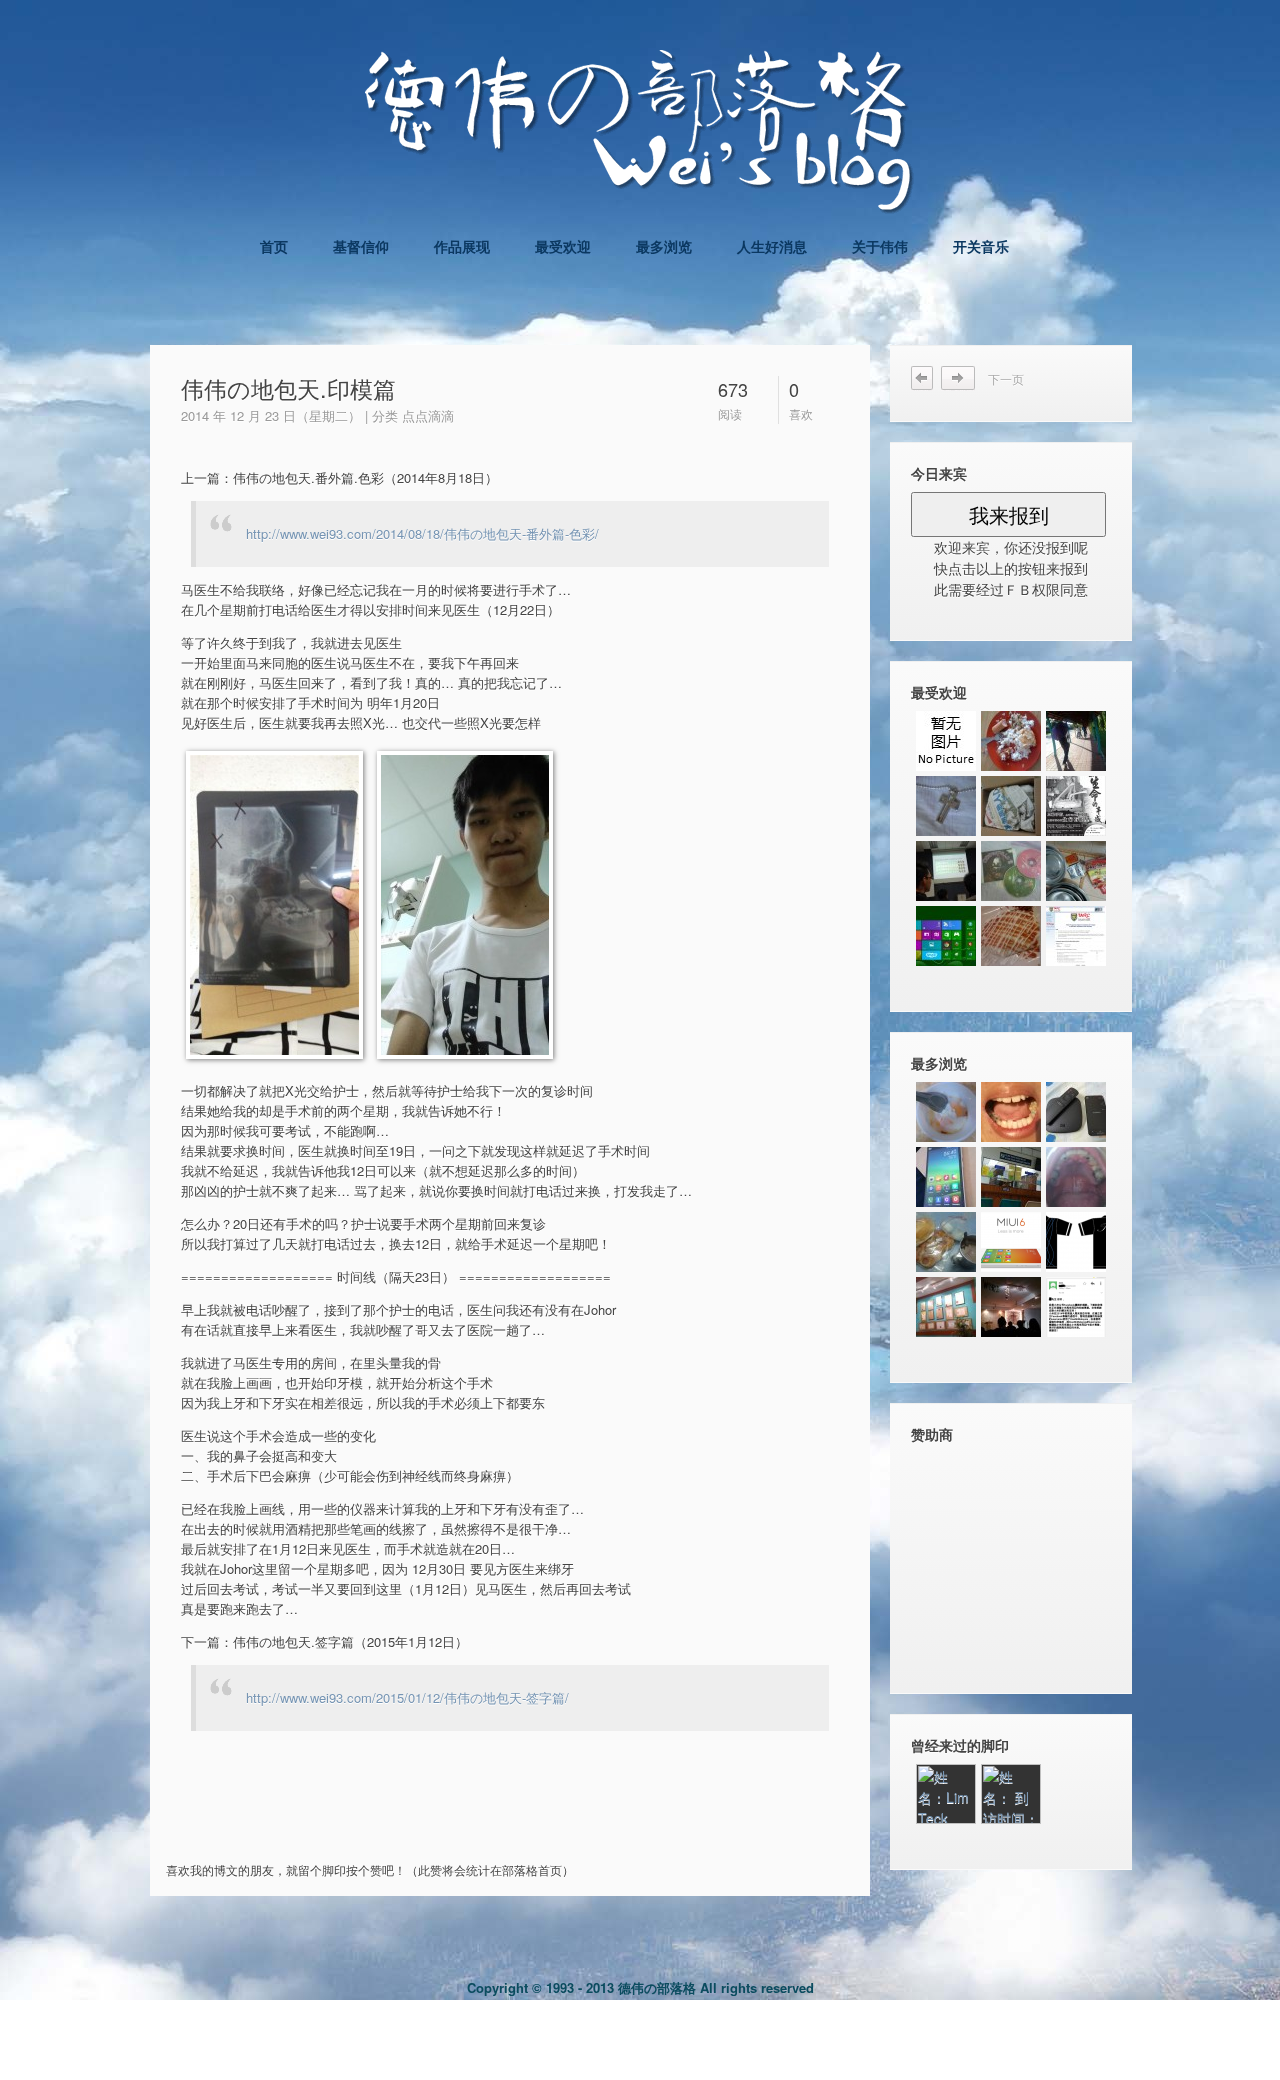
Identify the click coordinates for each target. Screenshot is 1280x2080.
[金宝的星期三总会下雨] (1011, 936)
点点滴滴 (428, 415)
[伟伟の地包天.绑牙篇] (1011, 1112)
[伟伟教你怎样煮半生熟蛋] (946, 1112)
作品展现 (462, 246)
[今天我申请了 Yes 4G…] (946, 1242)
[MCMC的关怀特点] (1011, 1307)
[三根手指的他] (1076, 806)
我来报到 (1009, 514)
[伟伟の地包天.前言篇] (946, 1307)
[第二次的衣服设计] (1076, 1242)
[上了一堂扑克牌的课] (946, 871)
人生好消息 (772, 246)
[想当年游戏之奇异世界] (1011, 871)
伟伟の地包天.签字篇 (923, 378)
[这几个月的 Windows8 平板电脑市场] (946, 936)
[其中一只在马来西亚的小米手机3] (946, 1177)
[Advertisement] (405, 1821)
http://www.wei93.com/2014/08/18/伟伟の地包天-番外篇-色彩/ (422, 533)
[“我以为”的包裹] (1011, 806)
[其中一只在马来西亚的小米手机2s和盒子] (1076, 1112)
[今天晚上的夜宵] (1076, 871)
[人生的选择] (1076, 936)
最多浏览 (664, 246)
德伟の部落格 (657, 1987)
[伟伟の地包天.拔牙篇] (1011, 1177)
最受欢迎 (563, 246)
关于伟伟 (880, 246)
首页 (274, 246)
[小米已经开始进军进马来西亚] (1076, 1307)
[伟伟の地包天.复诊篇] (1076, 1177)
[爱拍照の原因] (1076, 741)
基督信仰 (361, 246)
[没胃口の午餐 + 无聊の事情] (1011, 741)
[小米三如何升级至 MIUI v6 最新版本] (1011, 1242)
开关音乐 (981, 246)
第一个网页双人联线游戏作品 (964, 378)
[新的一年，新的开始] (946, 806)
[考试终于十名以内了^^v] (946, 741)
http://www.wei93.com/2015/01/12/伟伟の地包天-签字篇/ (407, 1697)
